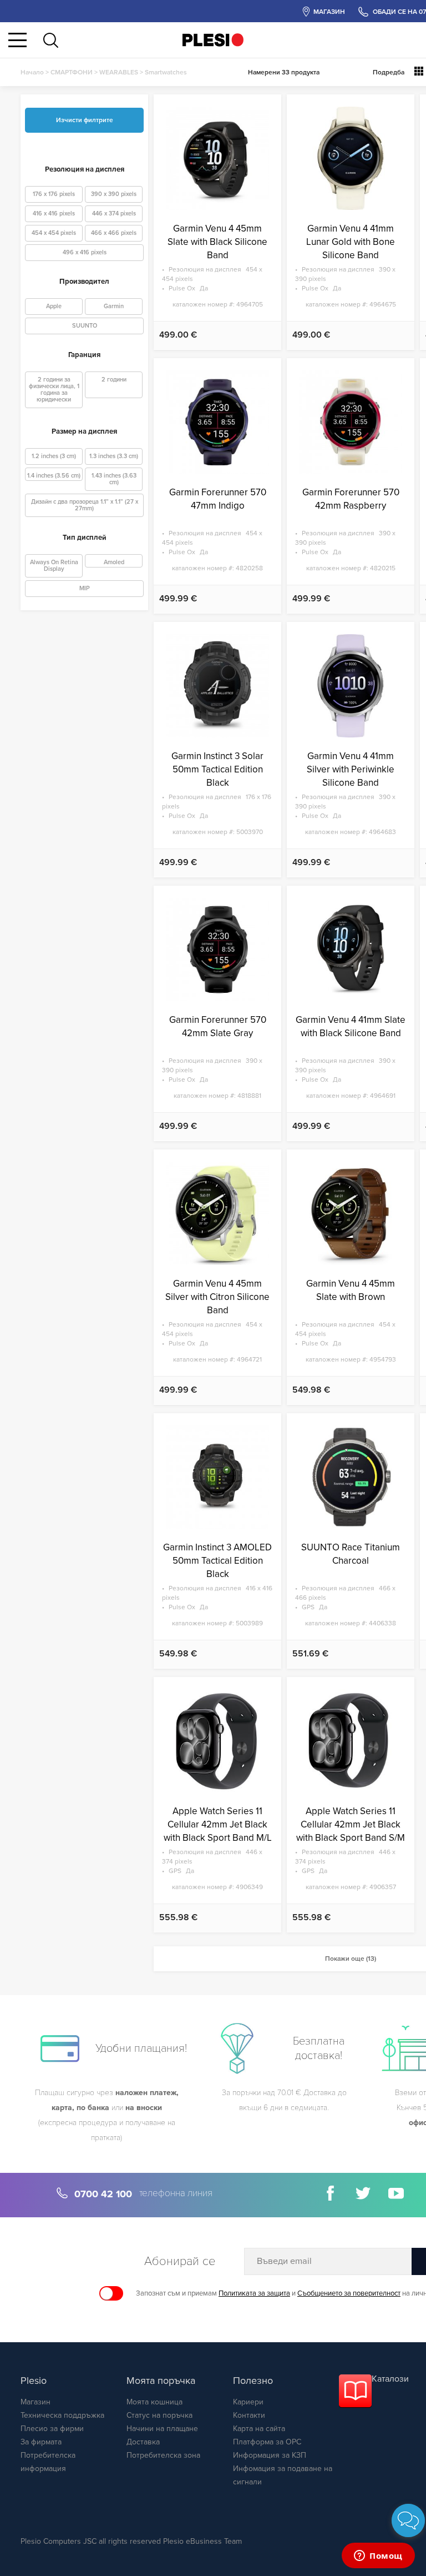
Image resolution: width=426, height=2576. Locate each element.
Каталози (390, 2379)
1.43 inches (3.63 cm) (114, 479)
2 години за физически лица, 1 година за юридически (54, 390)
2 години (114, 380)
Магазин (35, 2402)
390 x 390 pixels (114, 194)
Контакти (249, 2415)
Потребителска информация (48, 2462)
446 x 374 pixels (114, 214)
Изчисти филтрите (85, 120)
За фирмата (41, 2442)
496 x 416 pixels (85, 252)
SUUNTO (85, 326)
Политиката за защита (254, 2293)
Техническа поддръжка (62, 2415)
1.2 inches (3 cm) (54, 456)
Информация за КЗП (270, 2455)
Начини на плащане (162, 2429)
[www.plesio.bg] (213, 40)
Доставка (143, 2442)
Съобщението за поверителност (349, 2293)
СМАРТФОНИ (72, 72)
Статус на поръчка (159, 2415)
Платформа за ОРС (267, 2442)
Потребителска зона (163, 2455)
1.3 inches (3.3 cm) (114, 456)
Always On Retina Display (54, 566)
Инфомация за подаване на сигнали (283, 2475)
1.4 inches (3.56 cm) (54, 476)
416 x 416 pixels (54, 214)
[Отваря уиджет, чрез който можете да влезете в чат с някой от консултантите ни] (378, 2557)
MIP (85, 588)
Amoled (114, 562)
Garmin (114, 306)
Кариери (248, 2402)
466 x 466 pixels (114, 233)
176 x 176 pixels (54, 194)
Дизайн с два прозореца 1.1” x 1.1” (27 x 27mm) (85, 505)
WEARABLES (119, 72)
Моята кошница (154, 2402)
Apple (54, 306)
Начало (32, 72)
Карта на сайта (259, 2429)
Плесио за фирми (52, 2429)
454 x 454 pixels (54, 233)
